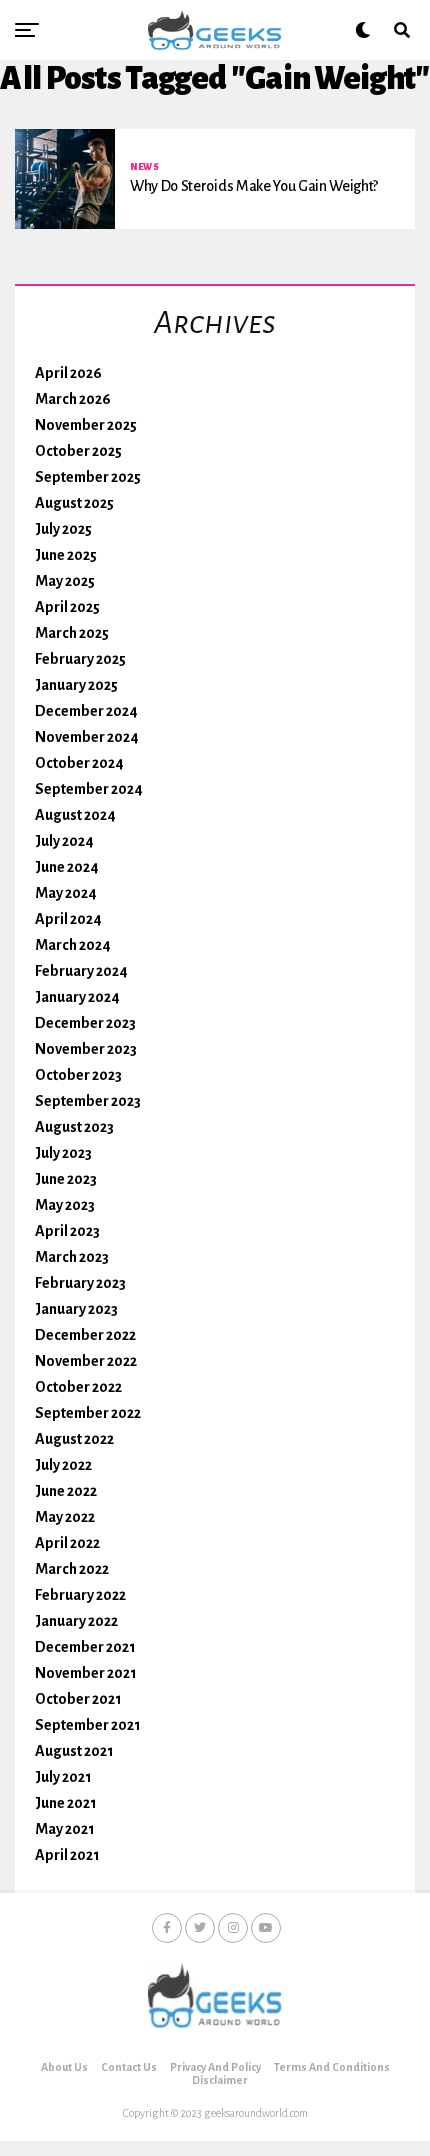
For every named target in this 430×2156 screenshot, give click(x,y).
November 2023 (86, 1049)
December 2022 (85, 1335)
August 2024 (75, 815)
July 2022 (63, 1465)
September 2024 (89, 789)
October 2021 (78, 1699)
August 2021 (74, 1751)
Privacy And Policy (215, 2067)
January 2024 (77, 997)
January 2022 (76, 1621)
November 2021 (86, 1673)
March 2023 (72, 1257)
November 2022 (86, 1361)
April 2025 (67, 607)
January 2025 (76, 685)
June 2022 (66, 1491)
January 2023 (76, 1309)
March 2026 (73, 399)
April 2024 (68, 919)
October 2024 (79, 763)
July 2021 (63, 1777)
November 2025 (86, 425)
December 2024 (86, 711)
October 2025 (78, 451)
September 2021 (88, 1725)
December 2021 (85, 1647)
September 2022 (88, 1413)
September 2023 (88, 1101)
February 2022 (80, 1595)
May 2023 (65, 1205)
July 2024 (64, 841)
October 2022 (78, 1387)
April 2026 (68, 373)
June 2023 (66, 1179)
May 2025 (65, 581)
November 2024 (87, 737)
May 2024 (66, 893)
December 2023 (85, 1023)
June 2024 (67, 867)
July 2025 (63, 529)
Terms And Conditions (332, 2067)
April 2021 (67, 1855)
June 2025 (66, 555)
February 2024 (81, 971)
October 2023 (78, 1075)
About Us (64, 2067)
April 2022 (67, 1543)
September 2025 (88, 477)
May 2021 (65, 1829)
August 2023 (74, 1127)
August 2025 (74, 503)
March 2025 (72, 633)
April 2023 (67, 1231)
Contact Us (129, 2067)
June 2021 (66, 1803)
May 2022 (65, 1517)
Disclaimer (220, 2080)
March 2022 (72, 1569)
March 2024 (73, 945)
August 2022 (74, 1439)
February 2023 (80, 1283)
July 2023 (63, 1153)
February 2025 (80, 659)
